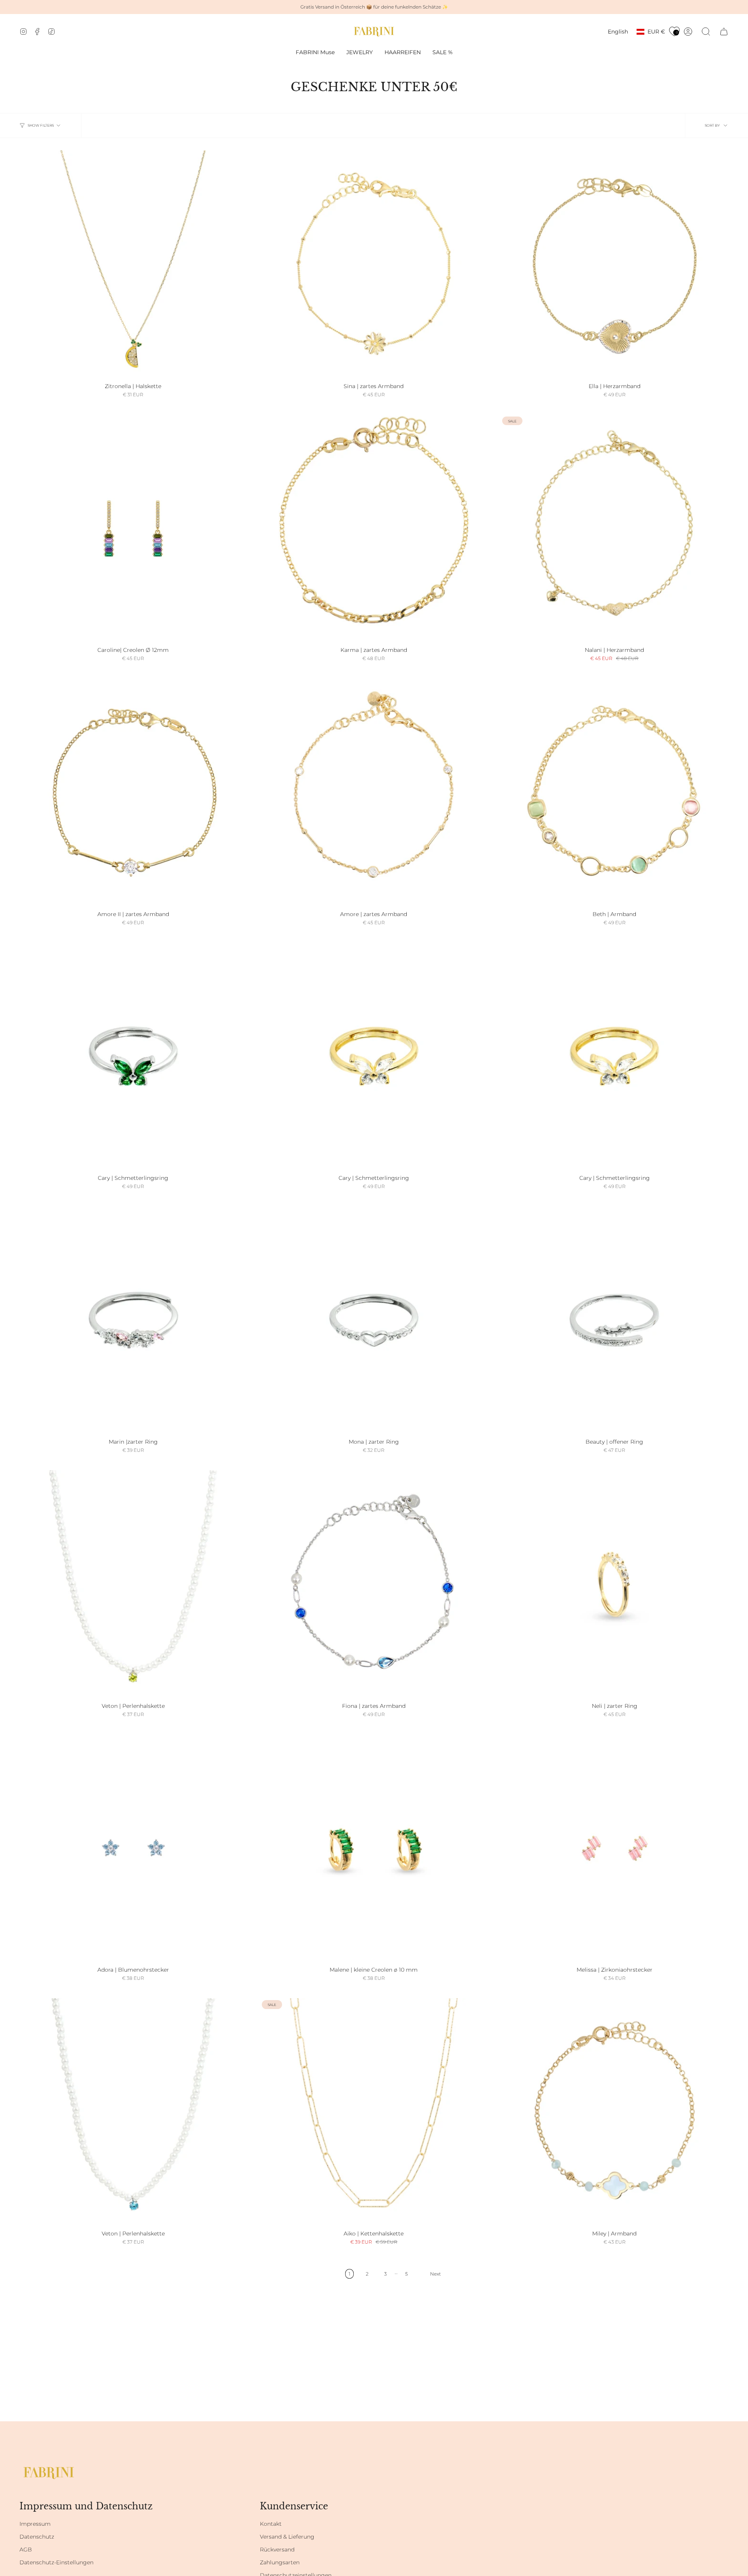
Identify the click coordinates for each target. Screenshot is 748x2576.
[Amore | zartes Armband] (374, 793)
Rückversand (277, 2550)
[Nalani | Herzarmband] (614, 529)
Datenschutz (37, 2537)
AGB (26, 2550)
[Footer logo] (49, 2473)
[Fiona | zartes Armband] (374, 1584)
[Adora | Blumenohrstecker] (133, 1848)
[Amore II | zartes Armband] (133, 793)
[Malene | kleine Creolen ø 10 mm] (374, 1848)
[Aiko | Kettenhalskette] (374, 2112)
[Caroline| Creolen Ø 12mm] (133, 529)
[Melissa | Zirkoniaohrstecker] (614, 1848)
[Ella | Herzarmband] (614, 265)
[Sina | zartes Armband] (374, 265)
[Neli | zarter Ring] (614, 1584)
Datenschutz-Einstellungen (56, 2562)
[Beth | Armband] (614, 793)
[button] (360, 52)
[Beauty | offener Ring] (614, 1321)
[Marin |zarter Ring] (133, 1321)
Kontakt (271, 2524)
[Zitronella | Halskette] (133, 265)
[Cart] (724, 32)
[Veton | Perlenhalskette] (133, 1584)
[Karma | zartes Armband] (374, 529)
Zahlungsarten (280, 2562)
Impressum (35, 2524)
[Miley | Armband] (614, 2112)
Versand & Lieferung (287, 2537)
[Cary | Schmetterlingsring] (133, 1056)
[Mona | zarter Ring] (374, 1321)
